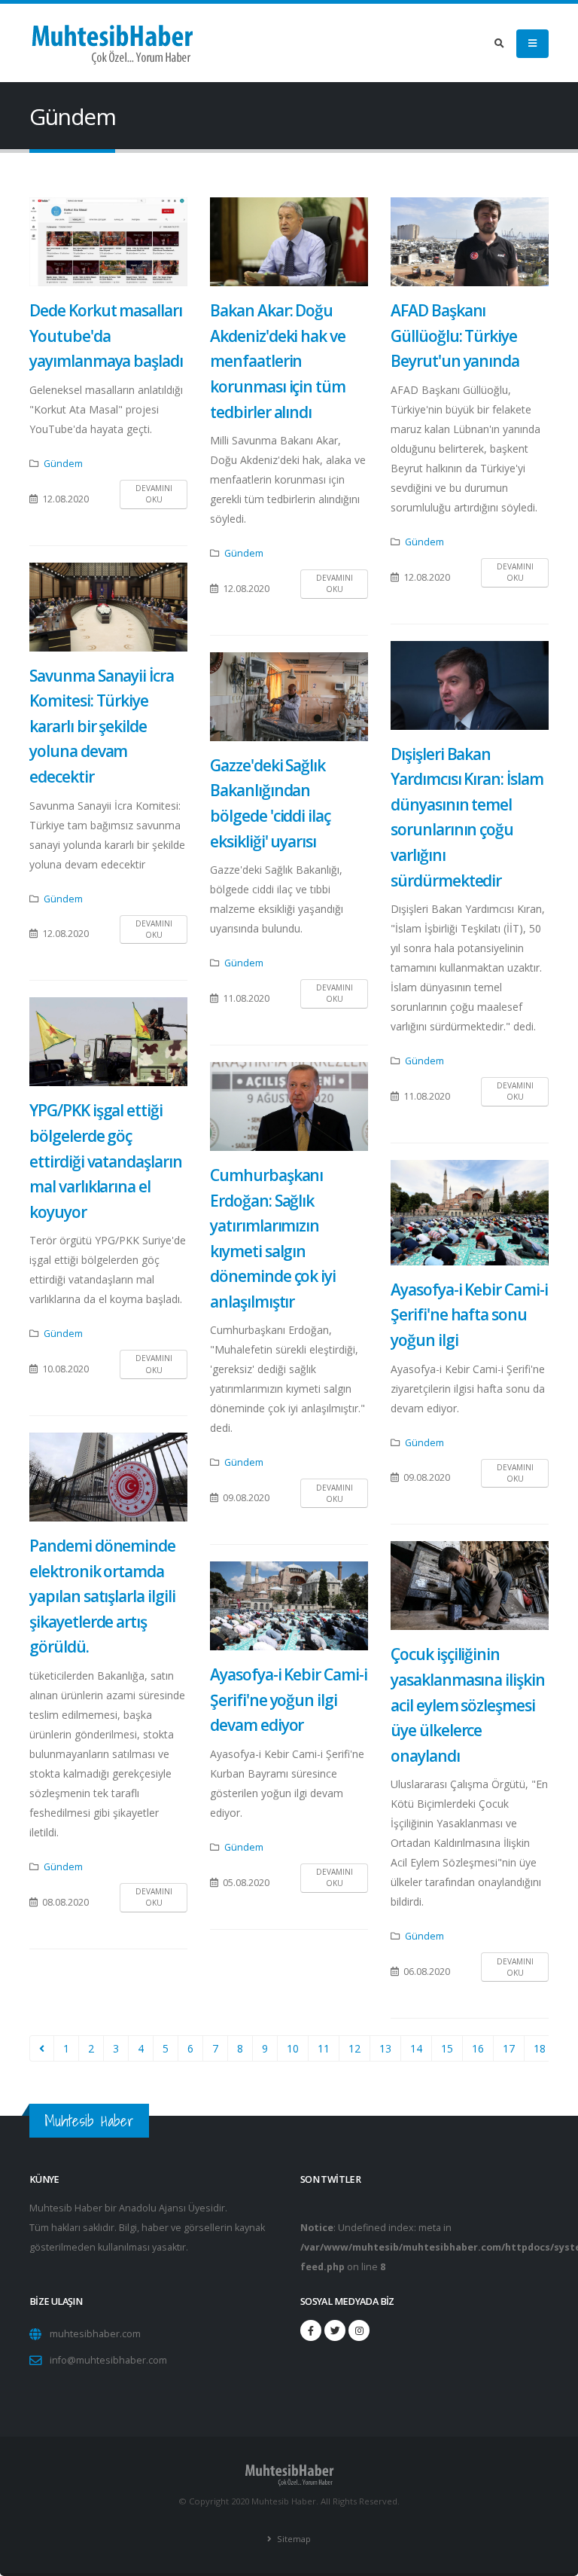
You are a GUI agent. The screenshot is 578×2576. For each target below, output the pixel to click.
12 (354, 2048)
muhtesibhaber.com (95, 2334)
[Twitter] (335, 2330)
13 (385, 2048)
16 (478, 2048)
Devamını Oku (154, 494)
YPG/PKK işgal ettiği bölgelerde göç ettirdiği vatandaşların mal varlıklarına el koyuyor (106, 1161)
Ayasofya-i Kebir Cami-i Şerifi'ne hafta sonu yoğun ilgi (469, 1315)
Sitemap (293, 2539)
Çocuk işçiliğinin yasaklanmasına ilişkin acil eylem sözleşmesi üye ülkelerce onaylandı (468, 1705)
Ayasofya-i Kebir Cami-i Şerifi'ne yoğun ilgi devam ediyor (289, 1700)
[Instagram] (359, 2330)
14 (416, 2048)
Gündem (63, 464)
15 (447, 2048)
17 (509, 2048)
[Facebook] (311, 2330)
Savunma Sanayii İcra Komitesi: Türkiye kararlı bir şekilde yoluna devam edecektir (102, 726)
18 (540, 2048)
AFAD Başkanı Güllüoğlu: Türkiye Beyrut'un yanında (455, 336)
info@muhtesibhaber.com (108, 2360)
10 (293, 2048)
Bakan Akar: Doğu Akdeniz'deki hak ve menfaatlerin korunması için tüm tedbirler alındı (278, 361)
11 (324, 2048)
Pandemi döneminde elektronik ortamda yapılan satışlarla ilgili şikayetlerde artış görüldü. (102, 1596)
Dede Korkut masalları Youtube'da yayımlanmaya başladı (106, 336)
